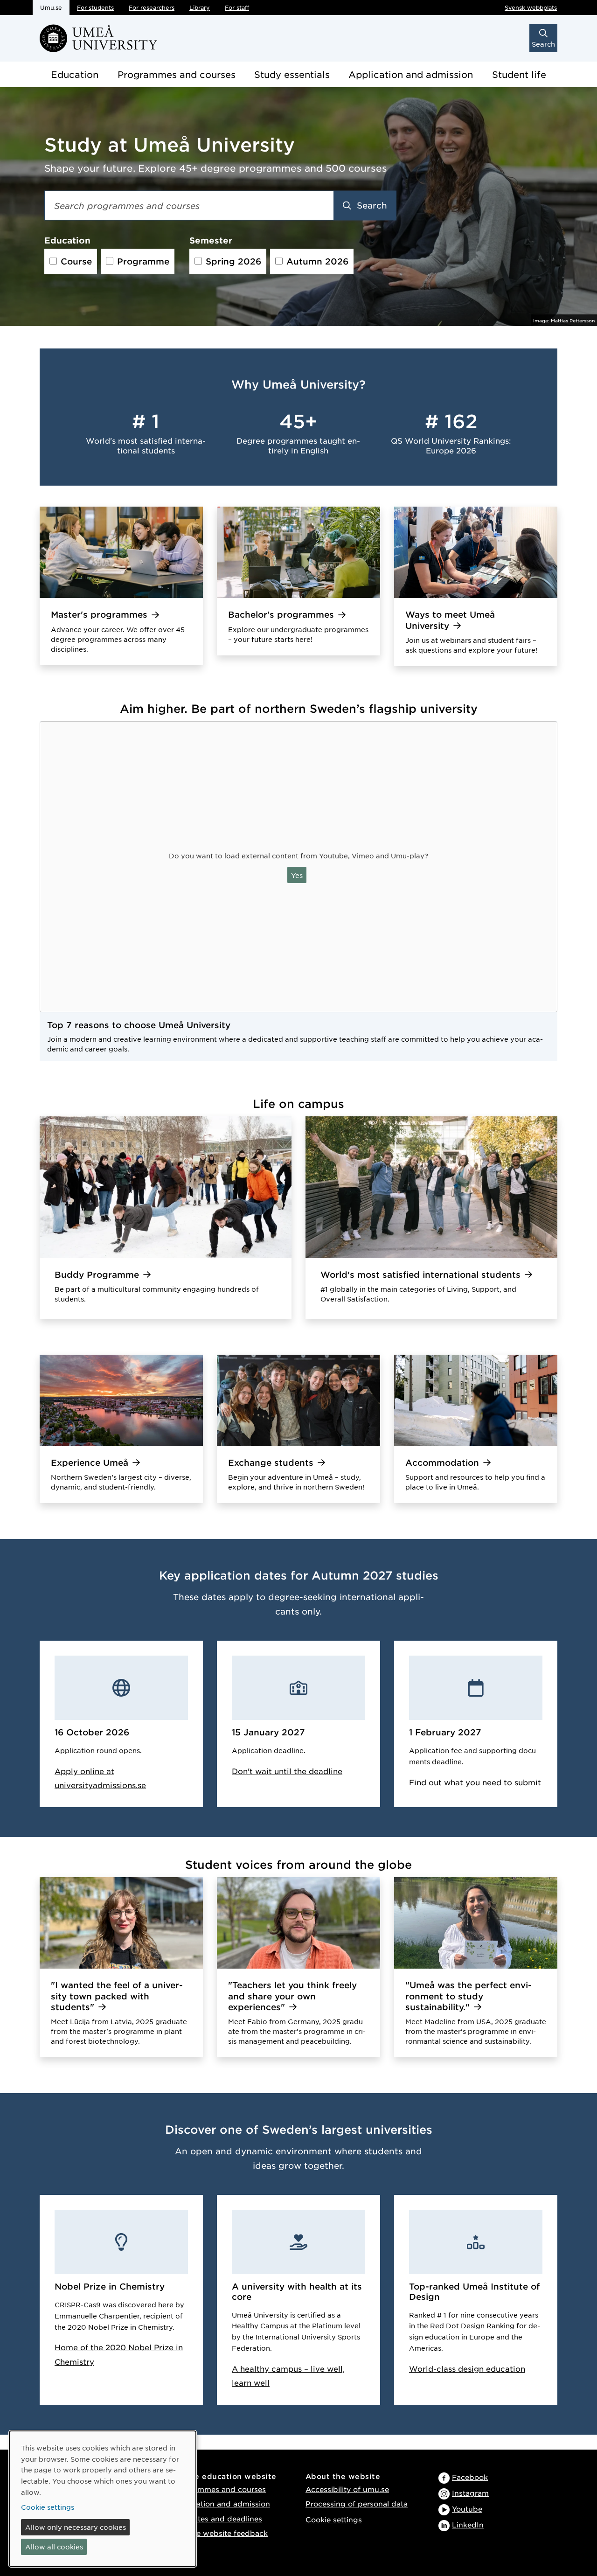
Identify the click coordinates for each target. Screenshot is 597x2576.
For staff (237, 7)
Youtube (467, 2509)
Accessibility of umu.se (347, 2489)
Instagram (470, 2493)
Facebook (470, 2477)
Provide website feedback (220, 2533)
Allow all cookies (54, 2547)
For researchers (152, 7)
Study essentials (292, 74)
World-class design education (467, 2368)
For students (95, 7)
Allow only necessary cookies (76, 2527)
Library (200, 7)
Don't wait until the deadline (287, 1771)
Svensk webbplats (531, 7)
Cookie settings (334, 2519)
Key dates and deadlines (217, 2518)
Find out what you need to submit (475, 1782)
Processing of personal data (357, 2503)
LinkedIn (468, 2524)
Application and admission (411, 74)
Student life (519, 74)
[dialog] (103, 2499)
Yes (297, 875)
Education (75, 74)
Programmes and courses (177, 74)
